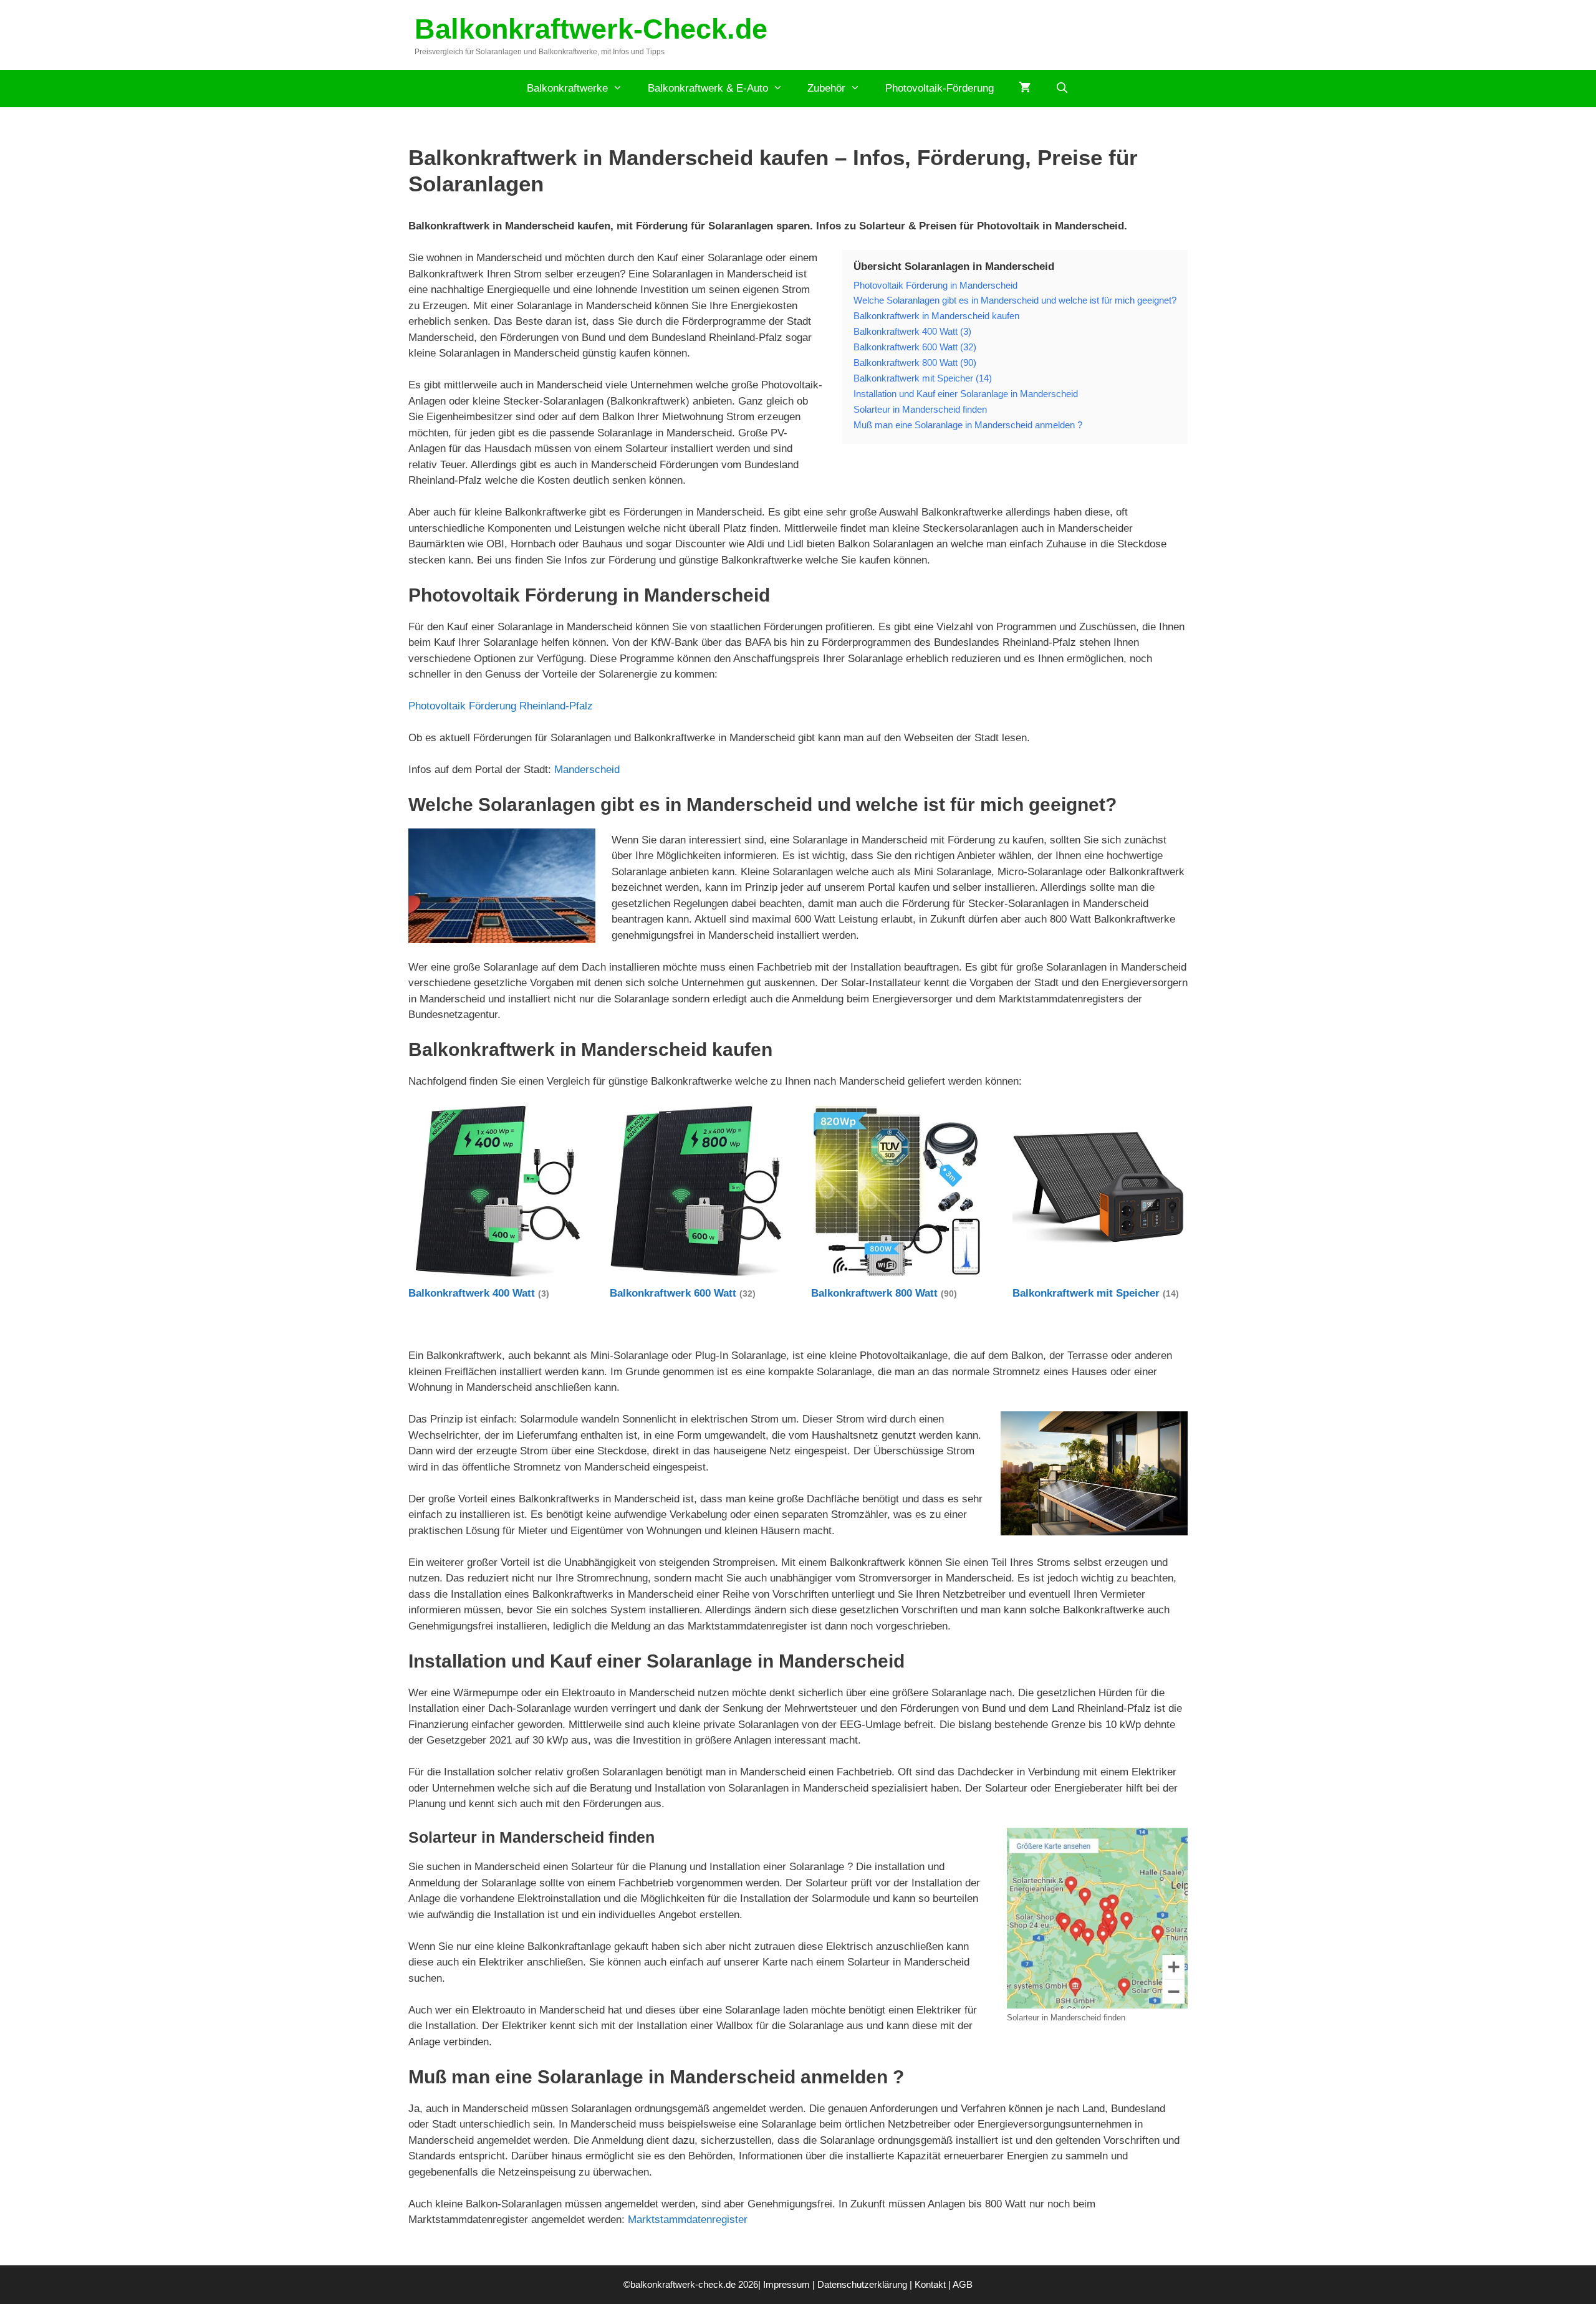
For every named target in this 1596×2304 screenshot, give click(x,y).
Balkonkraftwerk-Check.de (591, 29)
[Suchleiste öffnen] (1062, 89)
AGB (963, 2284)
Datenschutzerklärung (862, 2284)
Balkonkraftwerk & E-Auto (708, 88)
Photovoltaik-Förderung (940, 88)
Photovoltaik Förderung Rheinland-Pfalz (501, 706)
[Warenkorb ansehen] (1025, 89)
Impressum (786, 2284)
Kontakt (930, 2284)
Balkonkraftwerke (567, 88)
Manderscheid (587, 770)
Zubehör (826, 88)
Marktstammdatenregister (688, 2220)
